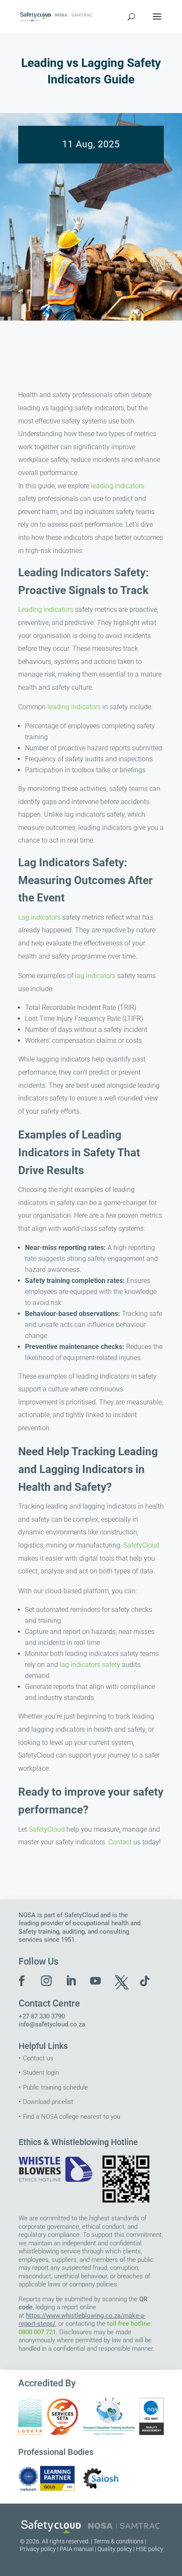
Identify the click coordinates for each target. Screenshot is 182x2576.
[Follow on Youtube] (96, 1981)
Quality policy (115, 2549)
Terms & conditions (119, 2541)
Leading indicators (46, 609)
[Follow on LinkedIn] (71, 1981)
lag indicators (95, 976)
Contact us (38, 2058)
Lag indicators (39, 917)
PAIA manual (77, 2549)
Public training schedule (55, 2087)
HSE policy (150, 2549)
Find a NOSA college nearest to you (72, 2117)
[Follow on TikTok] (145, 1981)
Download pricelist (48, 2102)
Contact (120, 1842)
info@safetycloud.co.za (52, 2024)
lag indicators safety (90, 1665)
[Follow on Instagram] (47, 1981)
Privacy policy (38, 2549)
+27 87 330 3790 (42, 2016)
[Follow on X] (120, 1981)
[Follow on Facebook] (22, 1981)
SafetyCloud (142, 1545)
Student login (41, 2073)
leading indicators (118, 486)
